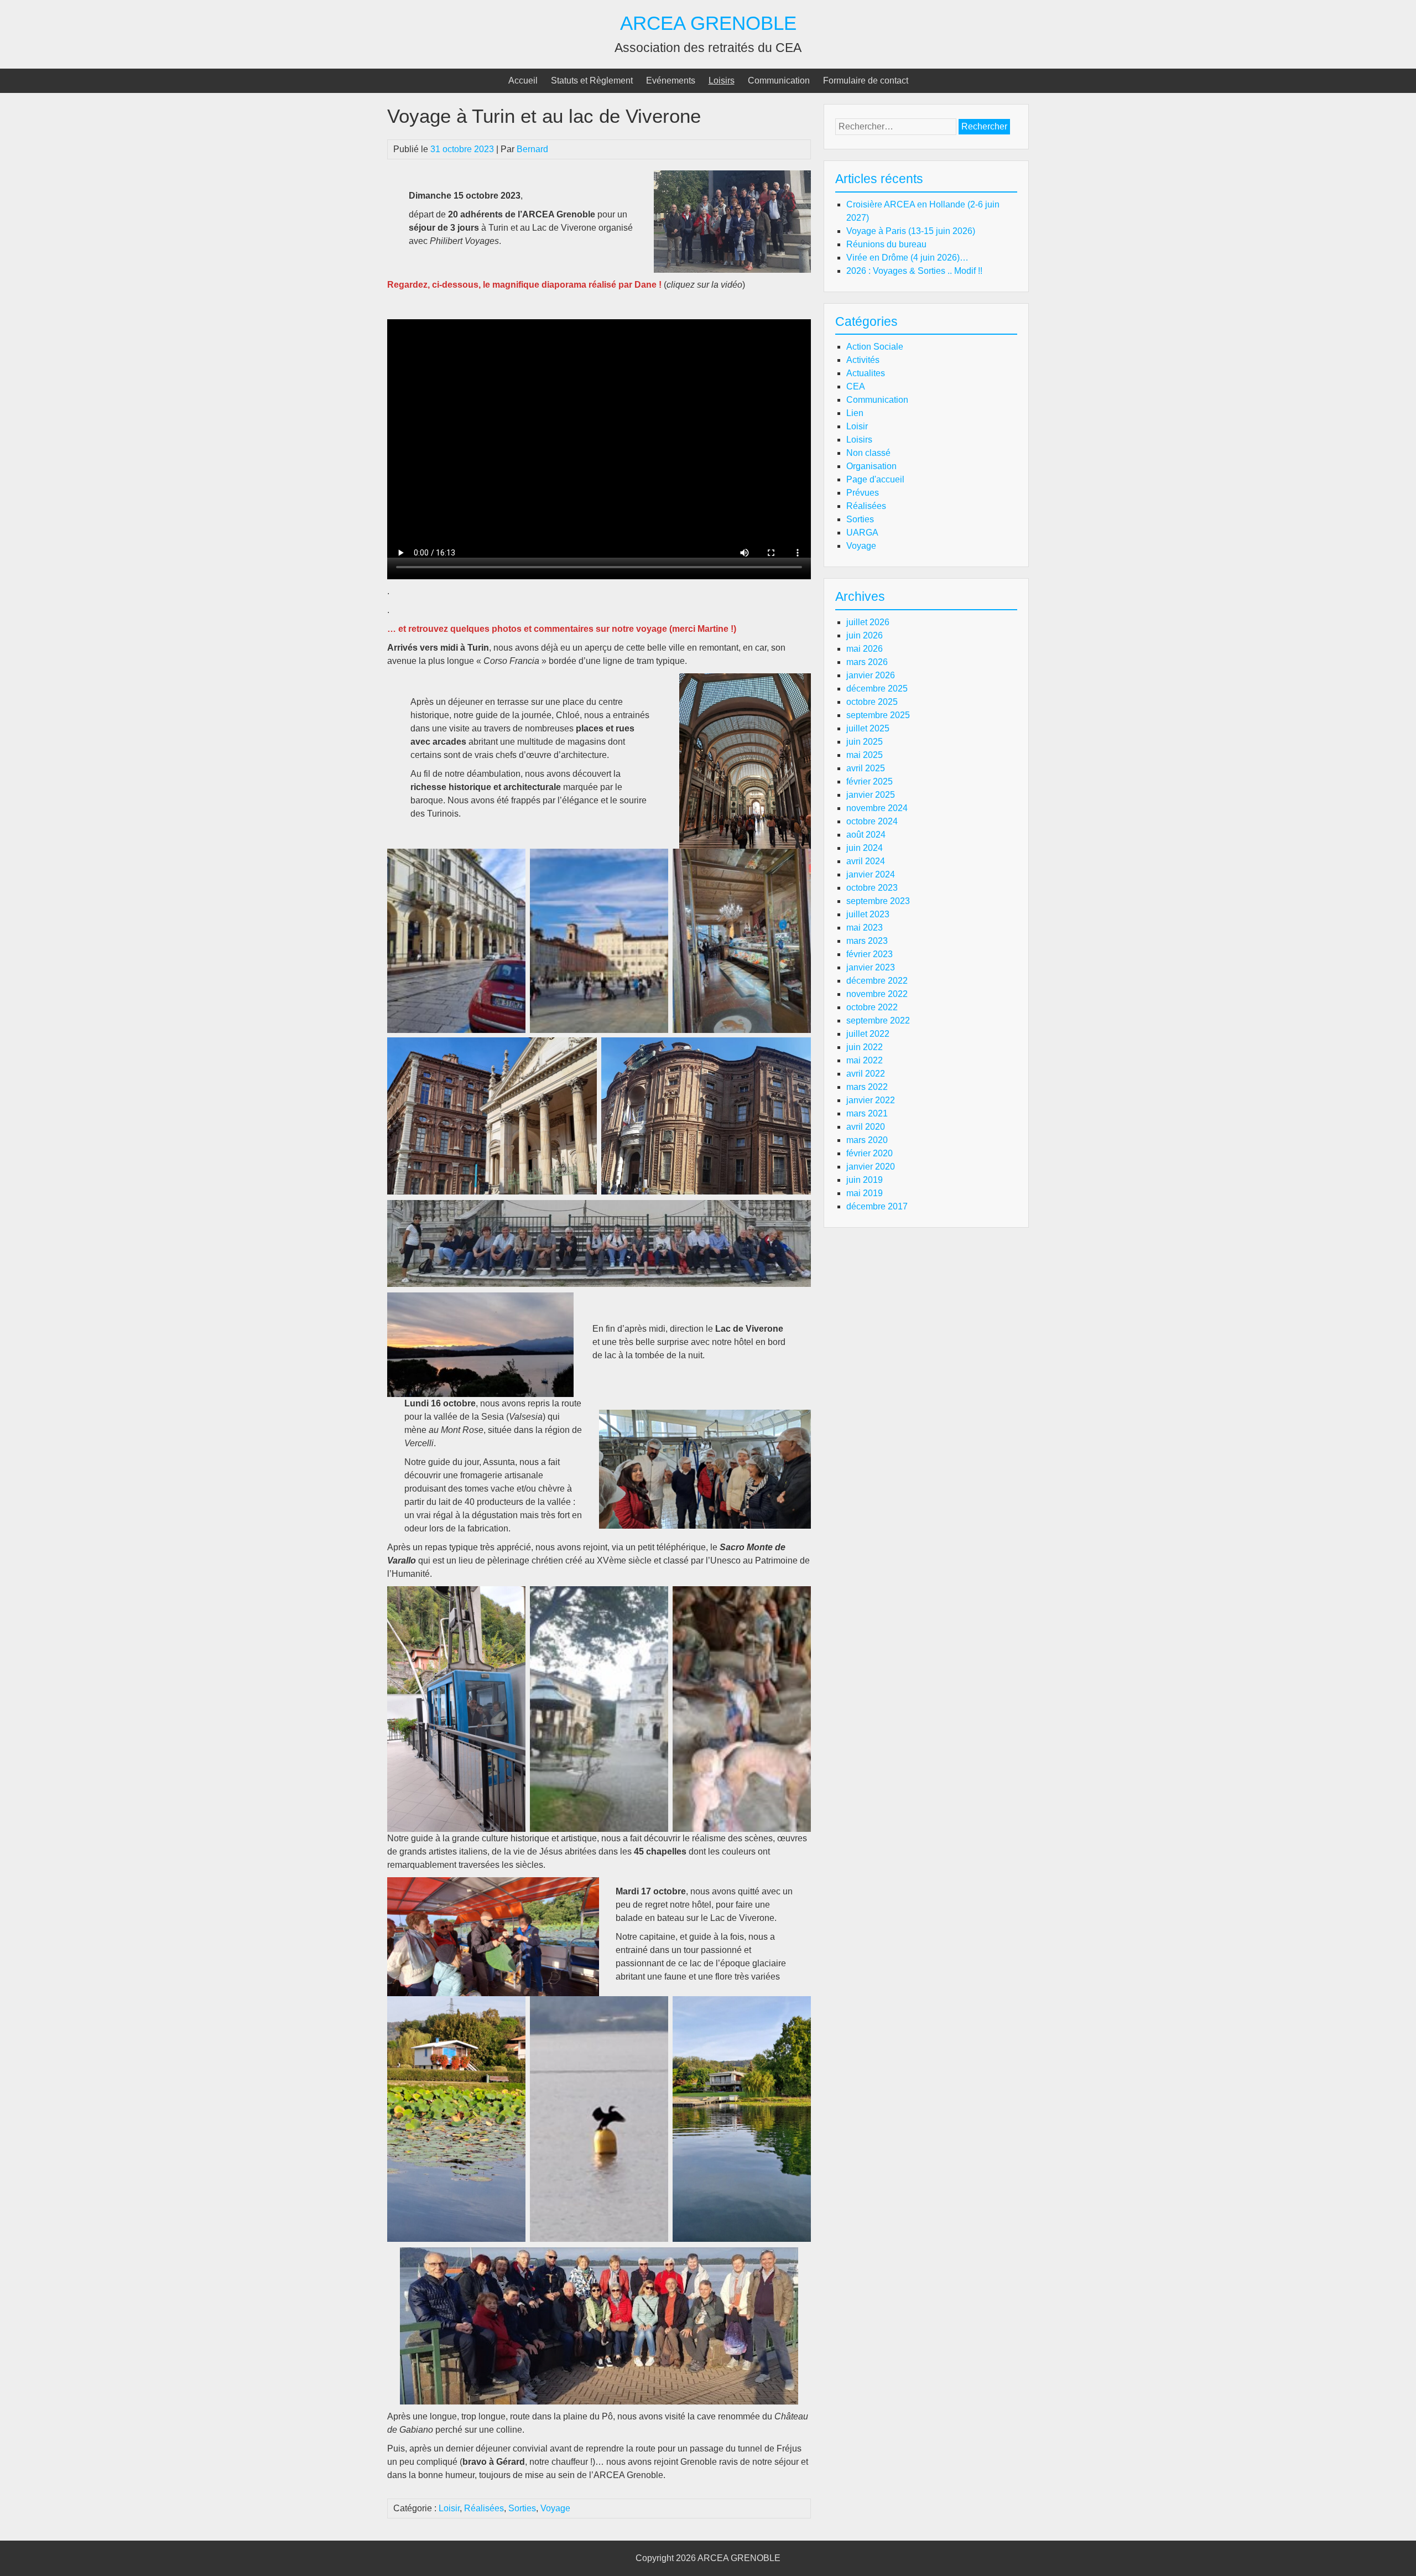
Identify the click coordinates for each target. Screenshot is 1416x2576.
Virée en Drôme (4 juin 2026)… (907, 258)
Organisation (871, 466)
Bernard (532, 149)
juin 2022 (865, 1047)
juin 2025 (865, 742)
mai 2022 (865, 1060)
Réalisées (484, 2508)
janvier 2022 (871, 1100)
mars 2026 (867, 662)
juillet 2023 (868, 914)
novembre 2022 (877, 994)
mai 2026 (865, 649)
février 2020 (870, 1153)
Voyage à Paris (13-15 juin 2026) (911, 231)
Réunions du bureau (886, 244)
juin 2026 (865, 635)
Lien (855, 413)
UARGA (862, 533)
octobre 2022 (872, 1007)
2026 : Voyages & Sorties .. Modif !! (914, 271)
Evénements (671, 80)
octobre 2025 (872, 702)
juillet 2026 (868, 622)
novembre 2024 (877, 808)
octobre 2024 (872, 821)
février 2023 (870, 954)
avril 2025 (866, 768)
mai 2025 (865, 755)
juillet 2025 (868, 728)
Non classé (868, 453)
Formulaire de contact (866, 80)
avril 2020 (866, 1127)
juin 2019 (865, 1180)
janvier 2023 (871, 967)
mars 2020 (867, 1140)
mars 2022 (867, 1087)
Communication (779, 80)
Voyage (555, 2508)
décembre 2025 (877, 689)
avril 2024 (866, 861)
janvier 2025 (871, 795)
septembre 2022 (878, 1020)
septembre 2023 (878, 901)
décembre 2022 (877, 981)
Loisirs (722, 80)
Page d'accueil (875, 479)
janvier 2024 (871, 874)
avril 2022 (866, 1074)
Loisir (449, 2508)
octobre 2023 (872, 888)
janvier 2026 (871, 675)
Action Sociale (875, 347)
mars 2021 (867, 1113)
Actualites (866, 373)
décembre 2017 (877, 1206)
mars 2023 (867, 941)
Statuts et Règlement (592, 80)
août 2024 (866, 835)
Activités (863, 360)
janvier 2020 (871, 1167)
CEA (856, 386)
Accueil (523, 80)
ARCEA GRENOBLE (708, 23)
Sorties (522, 2508)
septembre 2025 (878, 715)
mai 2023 (865, 928)
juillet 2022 (868, 1034)
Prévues (863, 493)
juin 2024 (865, 848)
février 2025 (870, 781)
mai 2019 (865, 1193)
